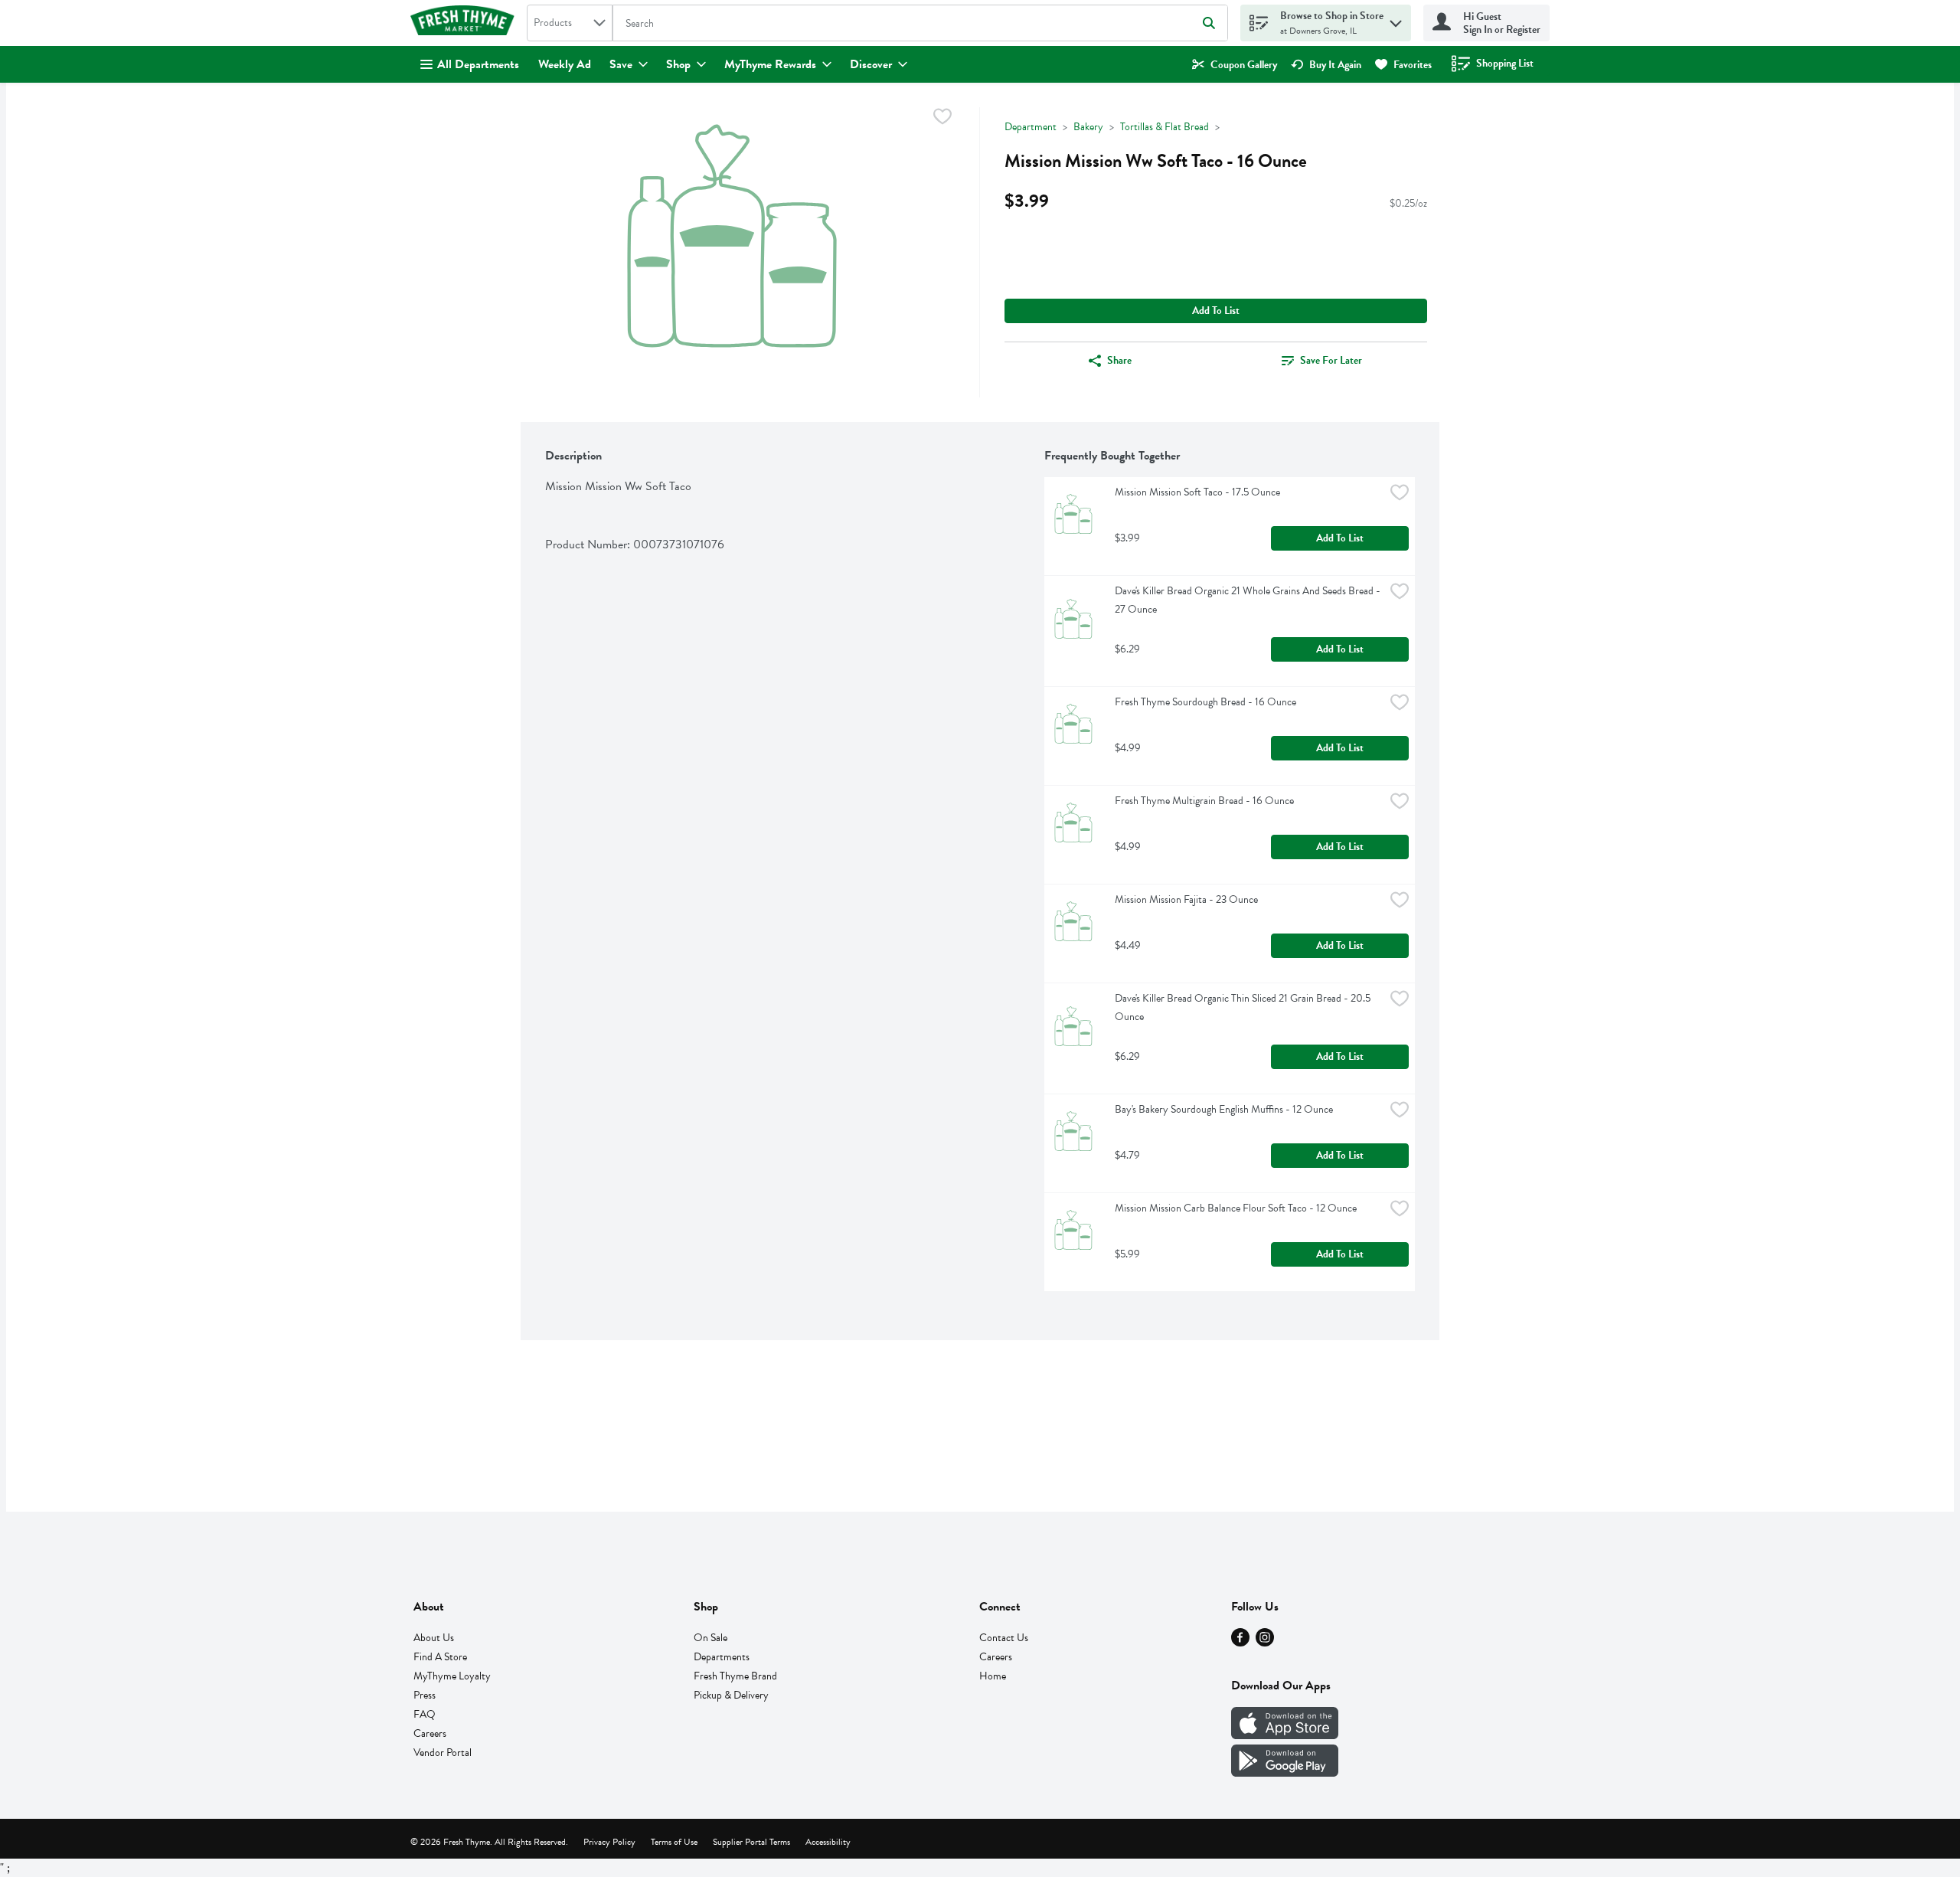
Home (993, 1676)
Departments (722, 1657)
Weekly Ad (565, 64)
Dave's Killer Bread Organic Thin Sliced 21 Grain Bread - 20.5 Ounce (1244, 1007)
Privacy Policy (609, 1842)
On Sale (710, 1638)
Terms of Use (674, 1842)
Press (425, 1695)
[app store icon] (1285, 1735)
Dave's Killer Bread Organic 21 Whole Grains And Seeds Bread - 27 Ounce (1249, 600)
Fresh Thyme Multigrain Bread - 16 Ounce (1204, 801)
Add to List (1216, 311)
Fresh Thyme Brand (735, 1676)
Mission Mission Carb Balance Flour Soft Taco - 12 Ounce (1236, 1208)
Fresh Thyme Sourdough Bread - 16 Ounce (1205, 702)
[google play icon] (1285, 1773)
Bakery (1088, 127)
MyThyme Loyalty (452, 1676)
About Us (434, 1638)
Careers (430, 1733)
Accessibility (828, 1842)
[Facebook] (1240, 1643)
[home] (465, 23)
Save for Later (1331, 360)
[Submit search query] (1209, 23)
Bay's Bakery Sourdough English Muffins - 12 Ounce (1224, 1109)
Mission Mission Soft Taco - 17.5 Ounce (1197, 492)
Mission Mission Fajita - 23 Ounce (1186, 899)
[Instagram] (1265, 1643)
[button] (1396, 20)
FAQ (425, 1714)
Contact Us (1004, 1638)
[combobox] (570, 23)
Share (1119, 360)
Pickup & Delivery (731, 1695)
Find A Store (440, 1657)
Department (1031, 127)
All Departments (478, 64)
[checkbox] (942, 119)
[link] (1235, 65)
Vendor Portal (443, 1753)
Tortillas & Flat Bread (1165, 127)
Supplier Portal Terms (751, 1842)
